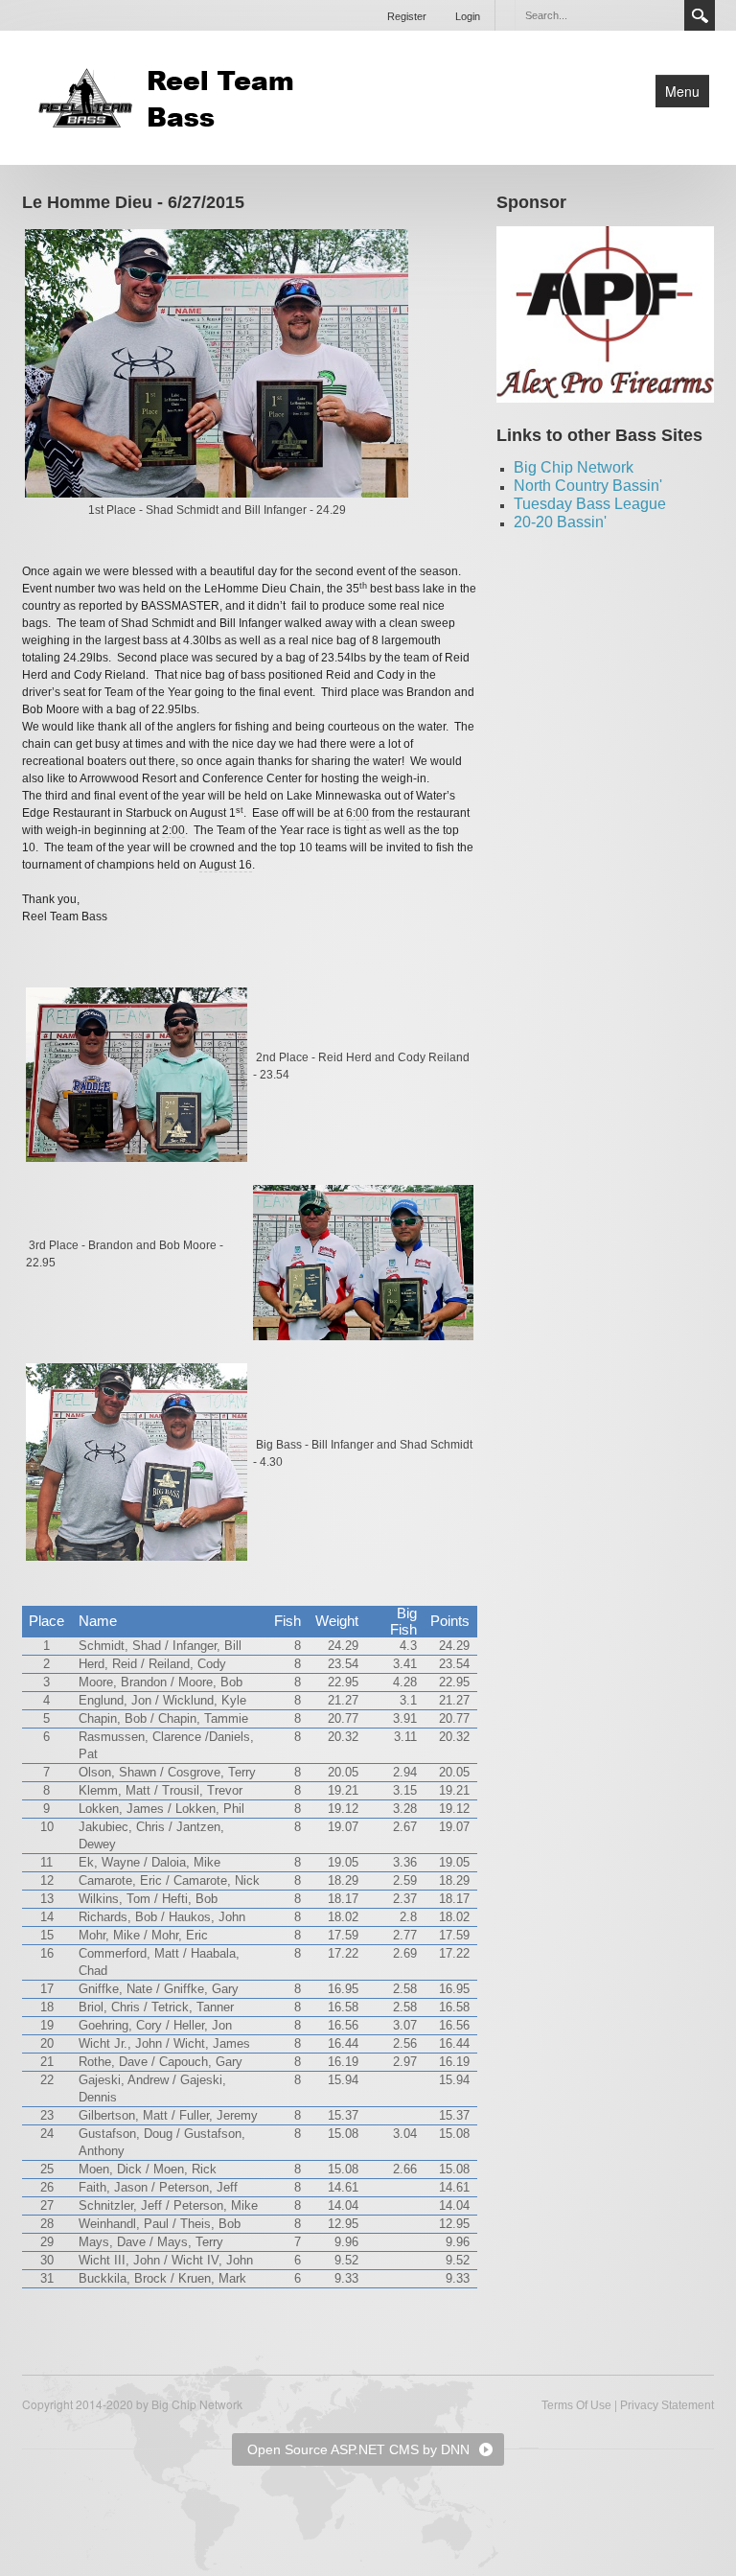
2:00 (173, 830)
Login (468, 16)
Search (700, 15)
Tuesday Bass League (590, 504)
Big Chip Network (574, 467)
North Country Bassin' (588, 486)
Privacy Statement (667, 2405)
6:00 (357, 813)
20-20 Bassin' (560, 522)
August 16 (226, 865)
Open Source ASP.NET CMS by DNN (358, 2449)
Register (407, 16)
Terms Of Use (576, 2405)
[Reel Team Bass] (171, 96)
